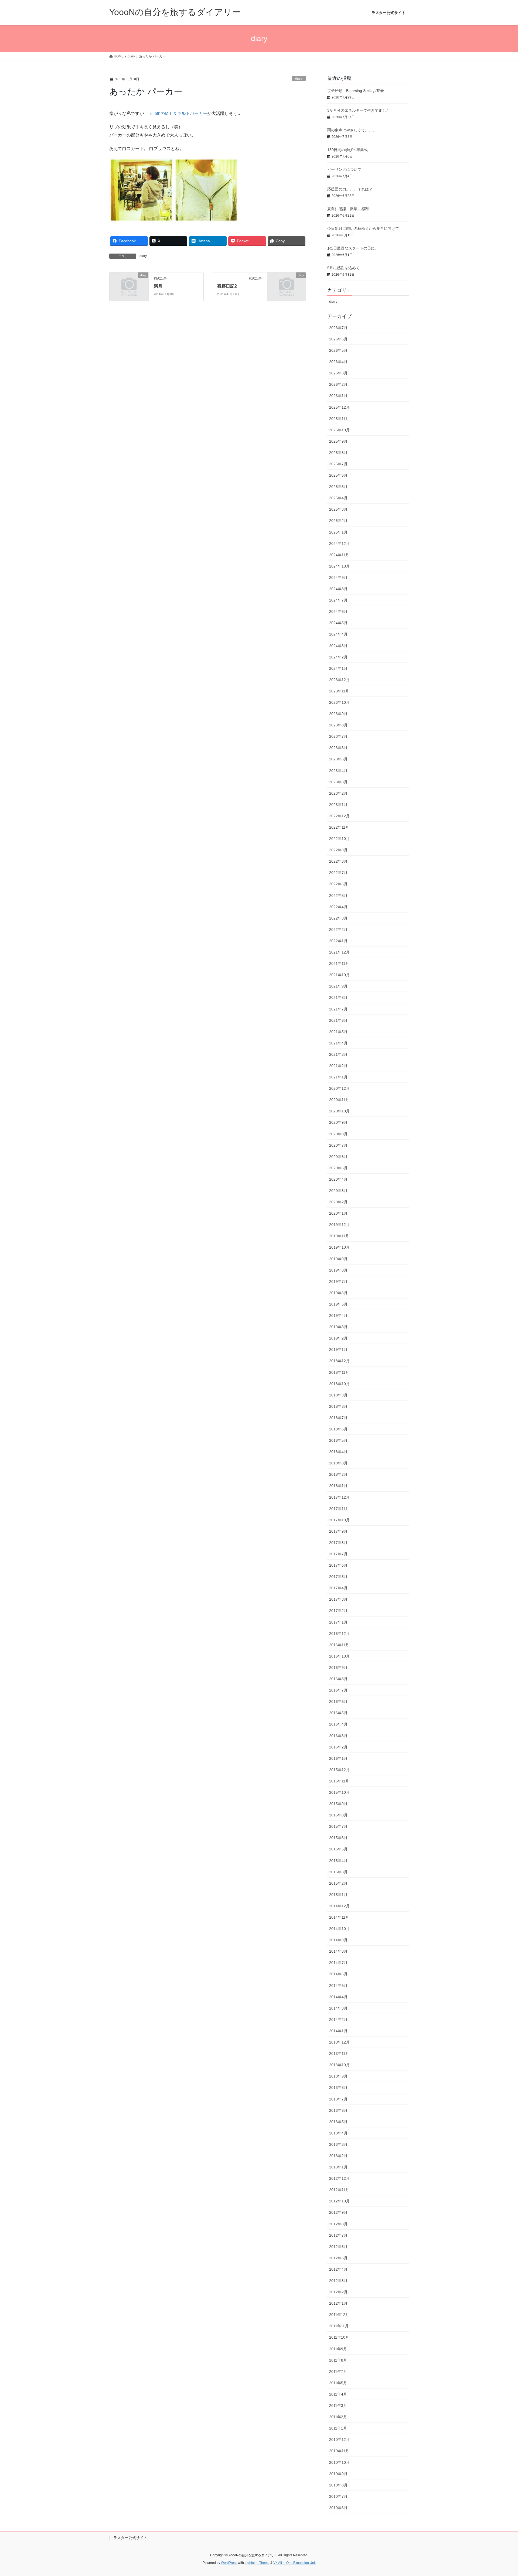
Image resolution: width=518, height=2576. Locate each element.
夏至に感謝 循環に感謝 (348, 209)
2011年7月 (338, 2372)
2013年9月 (338, 2076)
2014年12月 (339, 1906)
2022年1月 (338, 941)
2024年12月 (339, 544)
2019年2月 (338, 1338)
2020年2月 (338, 1202)
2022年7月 (338, 873)
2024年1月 (338, 668)
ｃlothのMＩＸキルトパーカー (178, 113)
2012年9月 (338, 2212)
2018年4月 (338, 1452)
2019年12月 (339, 1225)
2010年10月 (339, 2462)
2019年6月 (338, 1293)
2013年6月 (338, 2110)
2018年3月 (338, 1463)
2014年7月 (338, 1963)
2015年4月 (338, 1861)
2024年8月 (338, 589)
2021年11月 (339, 964)
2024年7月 (338, 600)
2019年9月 (338, 1259)
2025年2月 (338, 521)
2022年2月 (338, 930)
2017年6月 (338, 1565)
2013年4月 (338, 2133)
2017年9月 (338, 1531)
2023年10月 (339, 702)
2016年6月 (338, 1702)
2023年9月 (338, 714)
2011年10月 (339, 2337)
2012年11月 (339, 2190)
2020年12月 (339, 1088)
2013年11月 (339, 2054)
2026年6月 (338, 339)
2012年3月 (338, 2281)
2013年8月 (338, 2088)
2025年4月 (338, 498)
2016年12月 (339, 1634)
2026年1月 (338, 396)
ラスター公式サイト (130, 2538)
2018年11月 (339, 1372)
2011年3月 (338, 2406)
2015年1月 (338, 1895)
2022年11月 (339, 827)
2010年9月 (338, 2474)
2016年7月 (338, 1690)
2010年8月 (338, 2485)
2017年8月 (338, 1543)
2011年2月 (338, 2417)
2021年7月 (338, 1009)
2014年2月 (338, 2020)
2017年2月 (338, 1611)
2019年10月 (339, 1247)
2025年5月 (338, 487)
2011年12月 (339, 2315)
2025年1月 (338, 532)
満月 (158, 286)
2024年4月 (338, 634)
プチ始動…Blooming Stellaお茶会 (356, 91)
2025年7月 (338, 464)
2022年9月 (338, 850)
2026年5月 (338, 350)
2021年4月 (338, 1043)
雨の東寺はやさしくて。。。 (352, 130)
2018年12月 (339, 1361)
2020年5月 (338, 1168)
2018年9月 (338, 1395)
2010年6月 (338, 2508)
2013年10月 (339, 2065)
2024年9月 (338, 578)
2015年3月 (338, 1872)
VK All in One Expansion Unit (294, 2563)
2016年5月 (338, 1713)
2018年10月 (339, 1384)
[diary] (129, 284)
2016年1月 (338, 1758)
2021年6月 (338, 1020)
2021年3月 (338, 1054)
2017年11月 (339, 1509)
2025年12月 (339, 407)
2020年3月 (338, 1191)
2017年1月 (338, 1622)
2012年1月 (338, 2303)
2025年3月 (338, 509)
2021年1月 (338, 1077)
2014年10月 (339, 1929)
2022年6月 (338, 884)
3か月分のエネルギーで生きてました (359, 110)
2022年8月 (338, 861)
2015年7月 (338, 1826)
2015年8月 (338, 1815)
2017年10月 (339, 1520)
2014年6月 (338, 1974)
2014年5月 (338, 1986)
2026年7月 (338, 328)
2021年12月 (339, 952)
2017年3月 (338, 1599)
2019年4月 (338, 1316)
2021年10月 (339, 975)
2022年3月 (338, 918)
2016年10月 (339, 1656)
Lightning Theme (257, 2563)
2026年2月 (338, 384)
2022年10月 (339, 839)
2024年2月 (338, 657)
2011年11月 (339, 2326)
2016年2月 (338, 1747)
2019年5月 (338, 1304)
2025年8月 (338, 453)
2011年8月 (338, 2360)
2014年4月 (338, 1997)
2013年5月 (338, 2122)
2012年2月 (338, 2292)
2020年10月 (339, 1111)
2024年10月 (339, 566)
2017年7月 (338, 1554)
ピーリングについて (344, 169)
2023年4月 (338, 771)
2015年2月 (338, 1883)
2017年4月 (338, 1588)
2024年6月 (338, 611)
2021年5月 (338, 1032)
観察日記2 (227, 286)
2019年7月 (338, 1282)
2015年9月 (338, 1804)
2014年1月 (338, 2031)
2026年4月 (338, 362)
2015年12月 (339, 1770)
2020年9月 (338, 1122)
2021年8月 (338, 997)
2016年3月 (338, 1736)
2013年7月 (338, 2099)
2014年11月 (339, 1917)
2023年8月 (338, 725)
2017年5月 (338, 1577)
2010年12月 (339, 2440)
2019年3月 (338, 1327)
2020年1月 (338, 1213)
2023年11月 (339, 691)
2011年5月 (338, 2383)
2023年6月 (338, 748)
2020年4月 (338, 1179)
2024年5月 (338, 623)
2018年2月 (338, 1474)
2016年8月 (338, 1679)
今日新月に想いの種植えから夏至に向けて (363, 228)
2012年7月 (338, 2235)
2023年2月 (338, 793)
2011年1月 (338, 2428)
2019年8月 (338, 1270)
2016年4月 (338, 1724)
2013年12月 (339, 2042)
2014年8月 (338, 1951)
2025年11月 (339, 419)
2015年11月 (339, 1781)
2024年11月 (339, 555)
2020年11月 (339, 1100)
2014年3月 (338, 2008)
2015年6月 (338, 1838)
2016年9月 (338, 1668)
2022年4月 (338, 907)
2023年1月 (338, 805)
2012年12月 (339, 2178)
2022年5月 (338, 896)
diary (299, 78)
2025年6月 (338, 475)
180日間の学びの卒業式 (347, 150)
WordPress (229, 2563)
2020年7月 (338, 1145)
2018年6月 (338, 1429)
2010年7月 (338, 2496)
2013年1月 (338, 2167)
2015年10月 (339, 1792)
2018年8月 (338, 1406)
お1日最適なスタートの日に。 (353, 248)
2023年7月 (338, 736)
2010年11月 (339, 2451)
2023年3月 (338, 782)
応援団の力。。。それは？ (350, 189)
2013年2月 (338, 2156)
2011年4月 (338, 2394)
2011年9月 (338, 2349)
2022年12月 (339, 816)
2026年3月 (338, 373)
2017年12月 (339, 1497)
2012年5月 (338, 2258)
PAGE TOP (501, 2494)
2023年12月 (339, 680)
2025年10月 (339, 430)
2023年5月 (338, 759)
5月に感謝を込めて (343, 268)
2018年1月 (338, 1486)
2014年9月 (338, 1940)
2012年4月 (338, 2269)
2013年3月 (338, 2144)
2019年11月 (339, 1236)
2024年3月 (338, 646)
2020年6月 (338, 1157)
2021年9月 (338, 986)
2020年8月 (338, 1134)
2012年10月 (339, 2201)
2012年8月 (338, 2224)
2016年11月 (339, 1645)
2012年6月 (338, 2247)
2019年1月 (338, 1350)
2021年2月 (338, 1066)
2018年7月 (338, 1418)
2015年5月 (338, 1849)
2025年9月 (338, 441)
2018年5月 (338, 1440)
